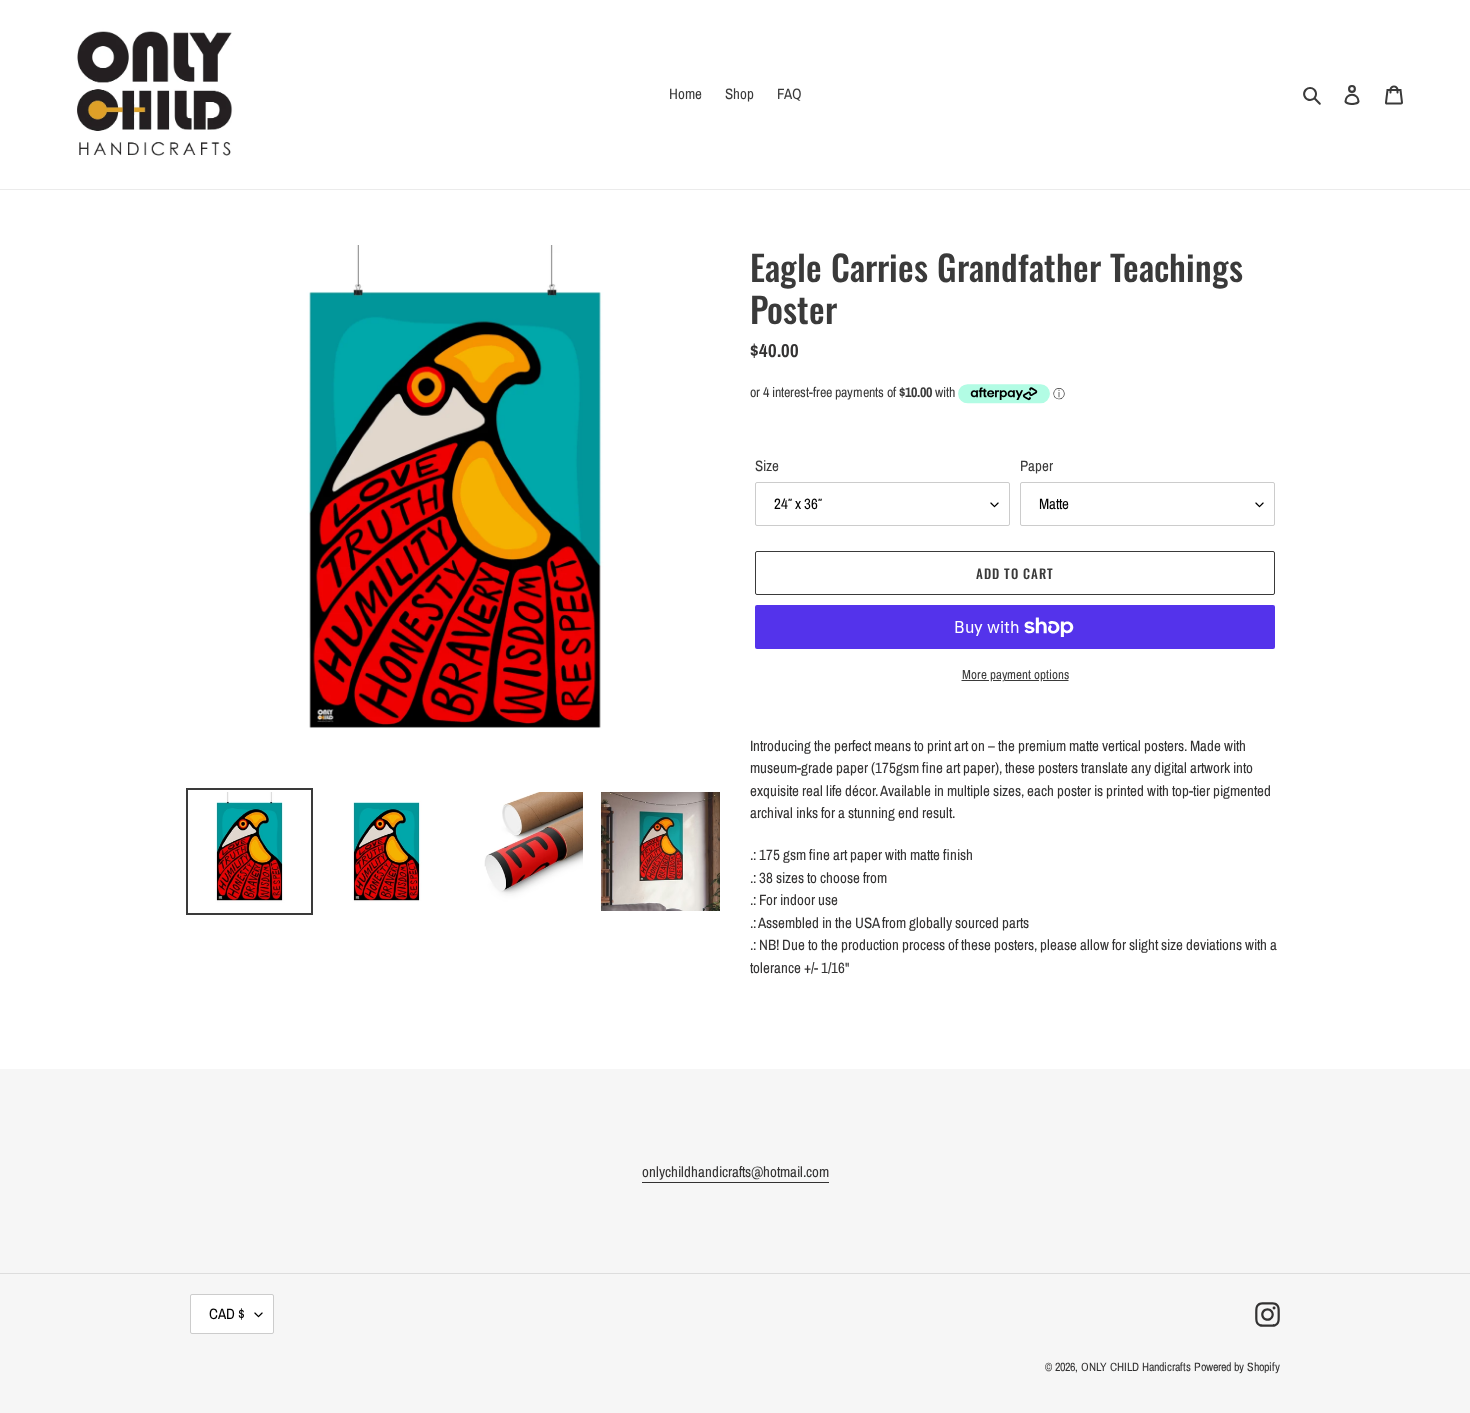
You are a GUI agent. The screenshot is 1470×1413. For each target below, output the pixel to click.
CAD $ (227, 1313)
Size (767, 465)
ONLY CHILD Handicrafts (1136, 1367)
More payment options (1015, 674)
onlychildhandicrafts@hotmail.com (735, 1171)
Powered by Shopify (1237, 1367)
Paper (1036, 465)
